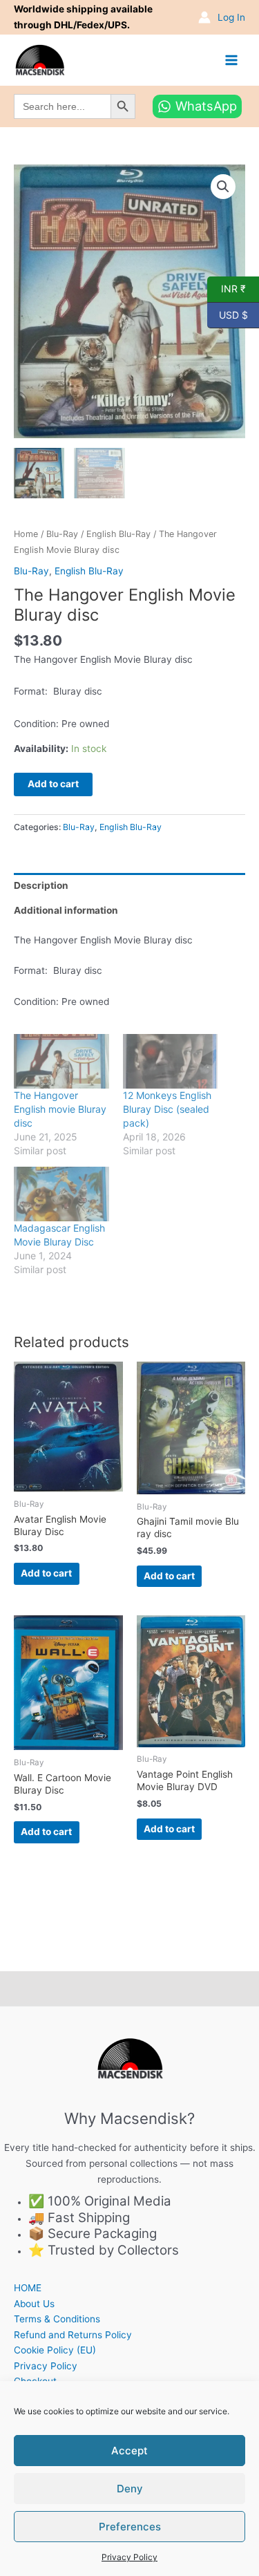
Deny (130, 2489)
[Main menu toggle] (232, 60)
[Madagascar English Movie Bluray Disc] (61, 1194)
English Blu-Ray (118, 534)
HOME (28, 2288)
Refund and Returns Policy (73, 2335)
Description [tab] (41, 885)
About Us (34, 2304)
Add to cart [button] (46, 1573)
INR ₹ (227, 288)
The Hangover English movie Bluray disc (60, 1109)
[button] (223, 187)
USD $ (228, 314)
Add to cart (53, 784)
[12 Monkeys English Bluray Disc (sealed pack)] (171, 1061)
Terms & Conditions (57, 2319)
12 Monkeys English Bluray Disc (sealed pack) (167, 1109)
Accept (129, 2451)
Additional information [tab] (66, 910)
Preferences (130, 2527)
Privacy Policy (129, 2557)
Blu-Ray (62, 534)
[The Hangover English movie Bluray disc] (61, 1061)
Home (26, 534)
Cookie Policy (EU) (55, 2350)
